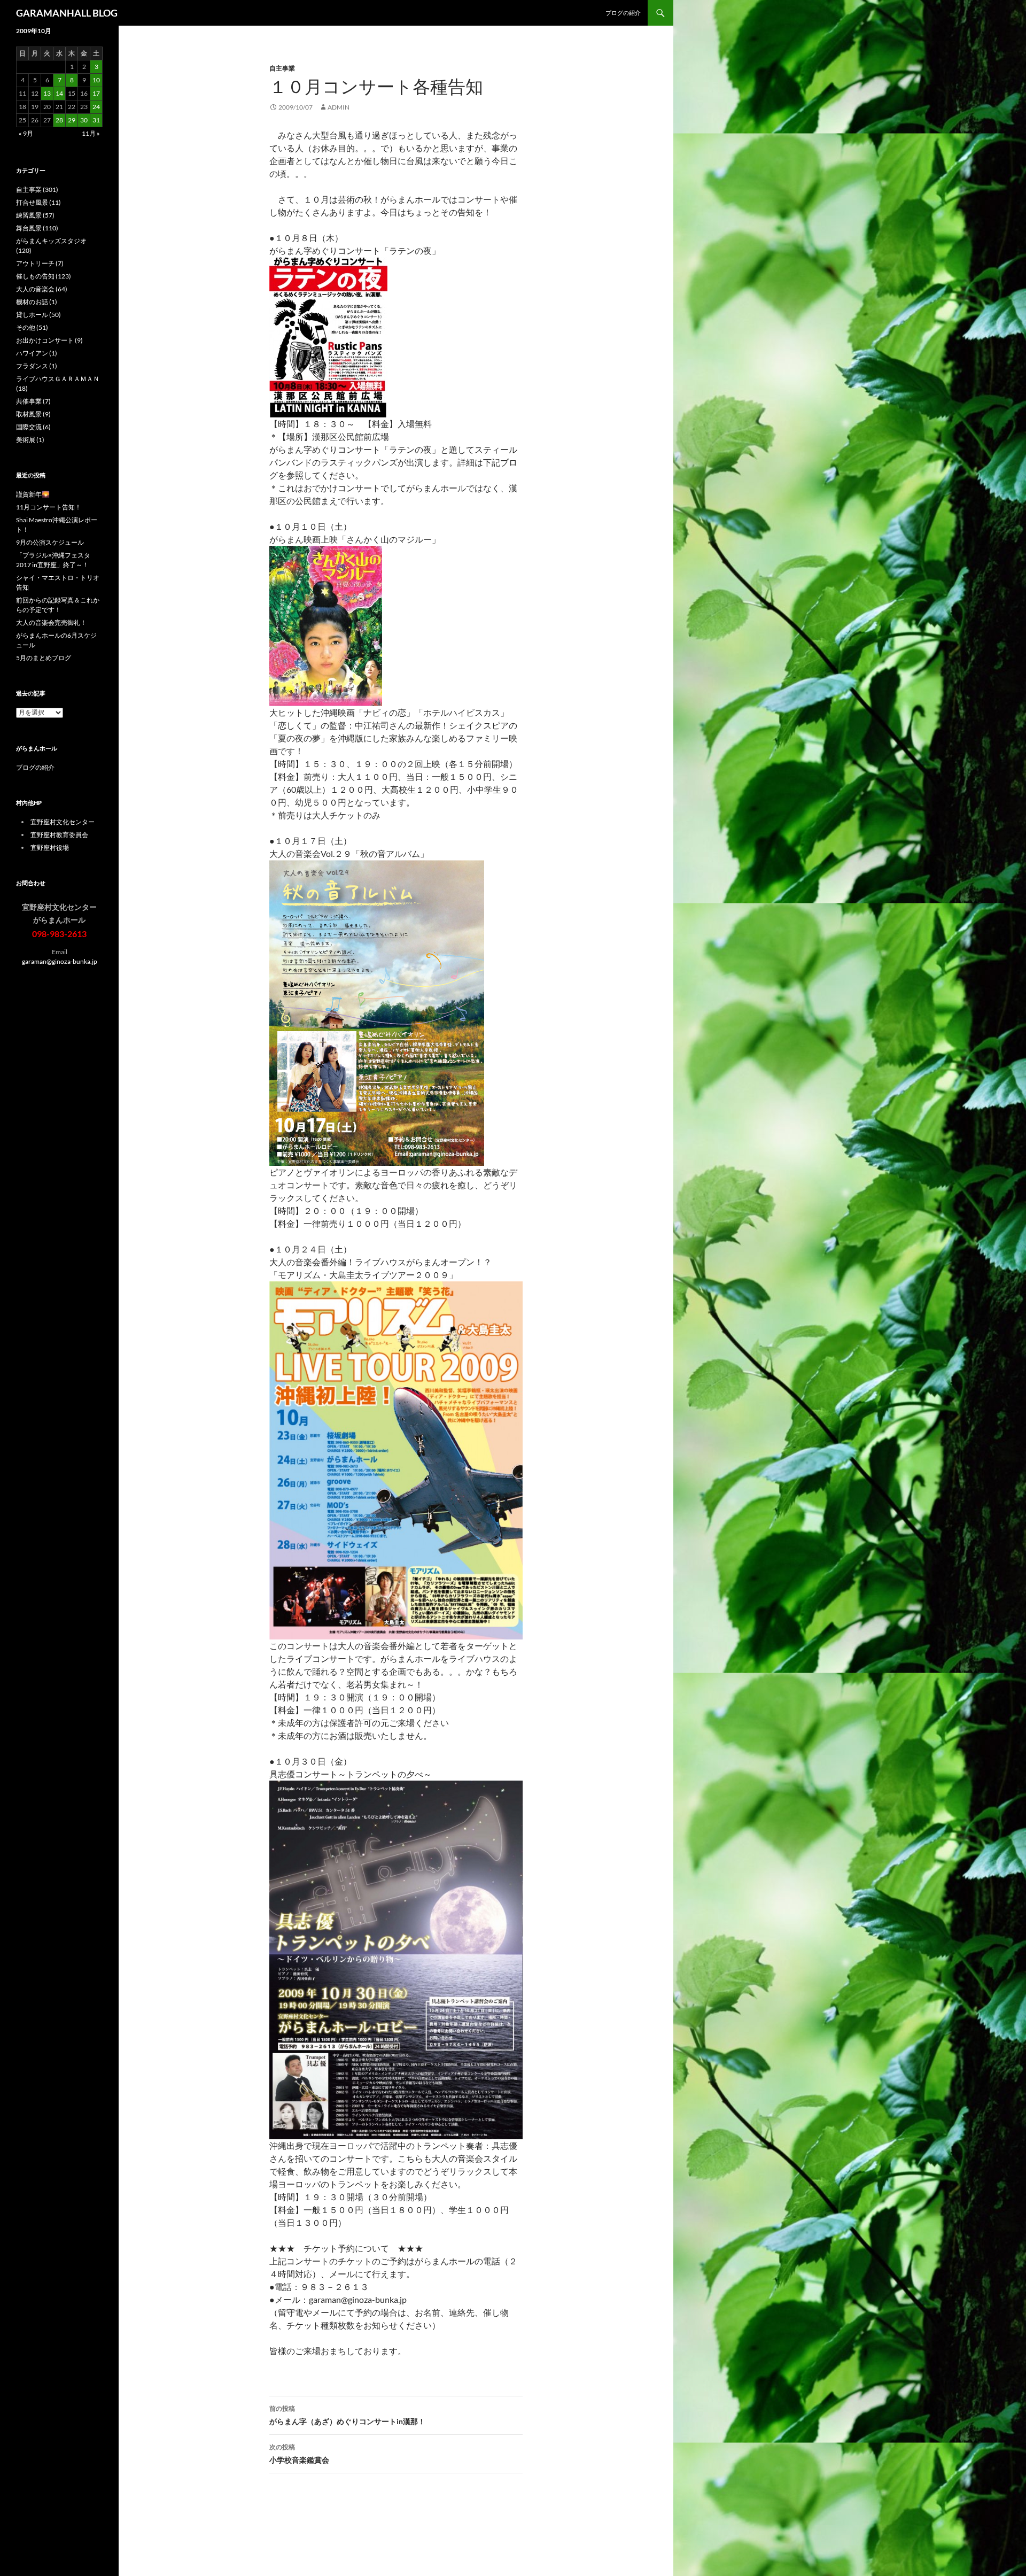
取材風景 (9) (33, 414)
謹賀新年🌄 (33, 494)
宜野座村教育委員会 (59, 835)
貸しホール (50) (38, 315)
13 (47, 93)
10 (96, 80)
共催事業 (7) (33, 401)
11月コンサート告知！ (49, 507)
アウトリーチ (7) (40, 263)
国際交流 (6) (33, 427)
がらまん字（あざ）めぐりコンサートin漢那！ (347, 2415)
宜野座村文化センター (63, 822)
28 (59, 120)
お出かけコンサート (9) (49, 340)
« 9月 (26, 133)
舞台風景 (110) (37, 228)
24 (96, 107)
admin (339, 107)
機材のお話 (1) (37, 302)
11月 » (91, 133)
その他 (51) (32, 327)
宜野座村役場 (50, 848)
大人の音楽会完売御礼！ (51, 622)
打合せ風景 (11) (38, 202)
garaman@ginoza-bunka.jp (60, 961)
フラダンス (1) (37, 366)
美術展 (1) (30, 440)
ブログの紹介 (623, 13)
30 (84, 120)
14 (59, 93)
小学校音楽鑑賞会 (299, 2454)
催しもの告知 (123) (44, 276)
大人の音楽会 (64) (42, 289)
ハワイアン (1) (37, 353)
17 (96, 93)
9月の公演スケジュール (50, 542)
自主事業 (282, 68)
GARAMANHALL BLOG (67, 13)
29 (72, 120)
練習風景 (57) (35, 215)
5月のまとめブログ (44, 658)
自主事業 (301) (37, 189)
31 (96, 120)
